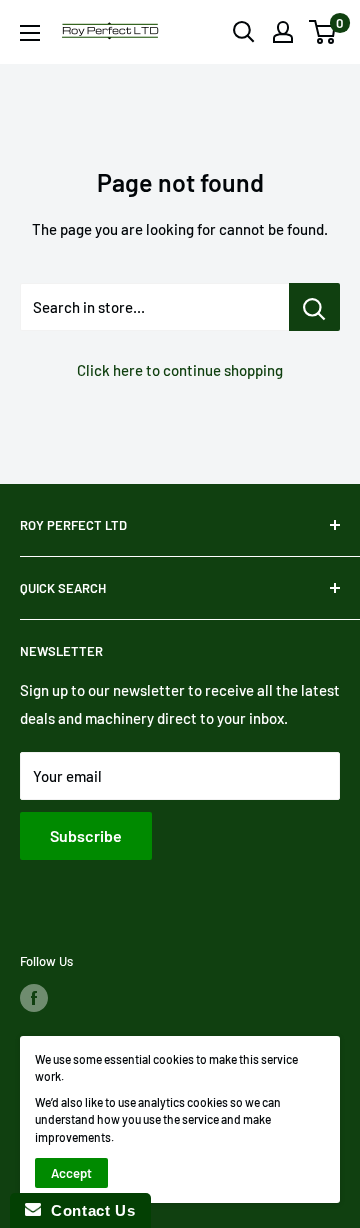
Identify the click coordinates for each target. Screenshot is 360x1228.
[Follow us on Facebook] (34, 998)
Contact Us (88, 1210)
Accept (71, 1173)
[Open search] (244, 32)
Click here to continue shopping (180, 370)
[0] (323, 32)
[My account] (283, 32)
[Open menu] (30, 33)
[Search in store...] (314, 307)
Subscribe (86, 835)
